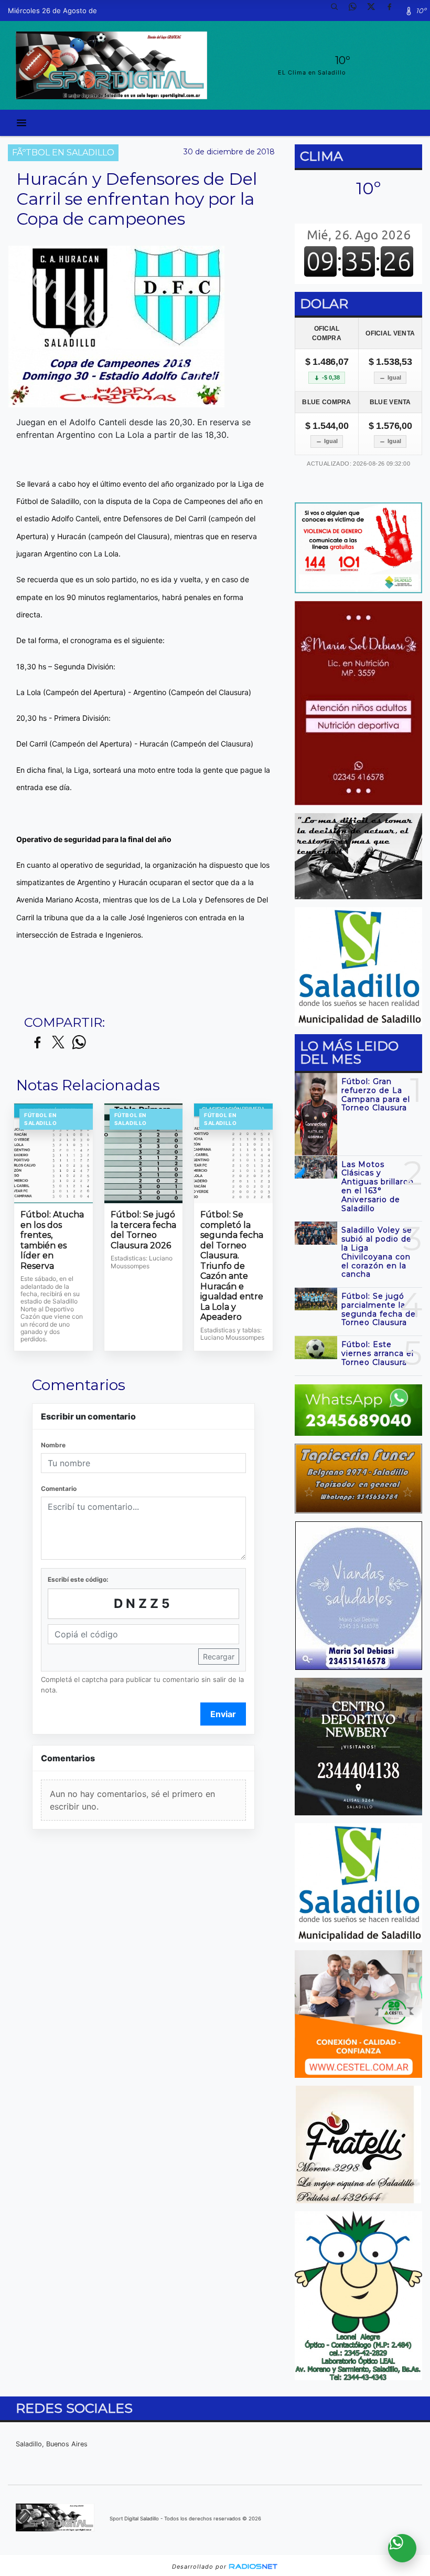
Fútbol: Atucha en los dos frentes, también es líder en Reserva (52, 1240)
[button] (338, 10)
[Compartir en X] (58, 1043)
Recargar (219, 1657)
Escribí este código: (78, 1579)
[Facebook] (393, 10)
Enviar (223, 1714)
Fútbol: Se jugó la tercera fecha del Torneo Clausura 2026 (143, 1230)
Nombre (53, 1445)
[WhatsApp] (357, 10)
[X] (375, 10)
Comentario (59, 1489)
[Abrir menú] (21, 123)
